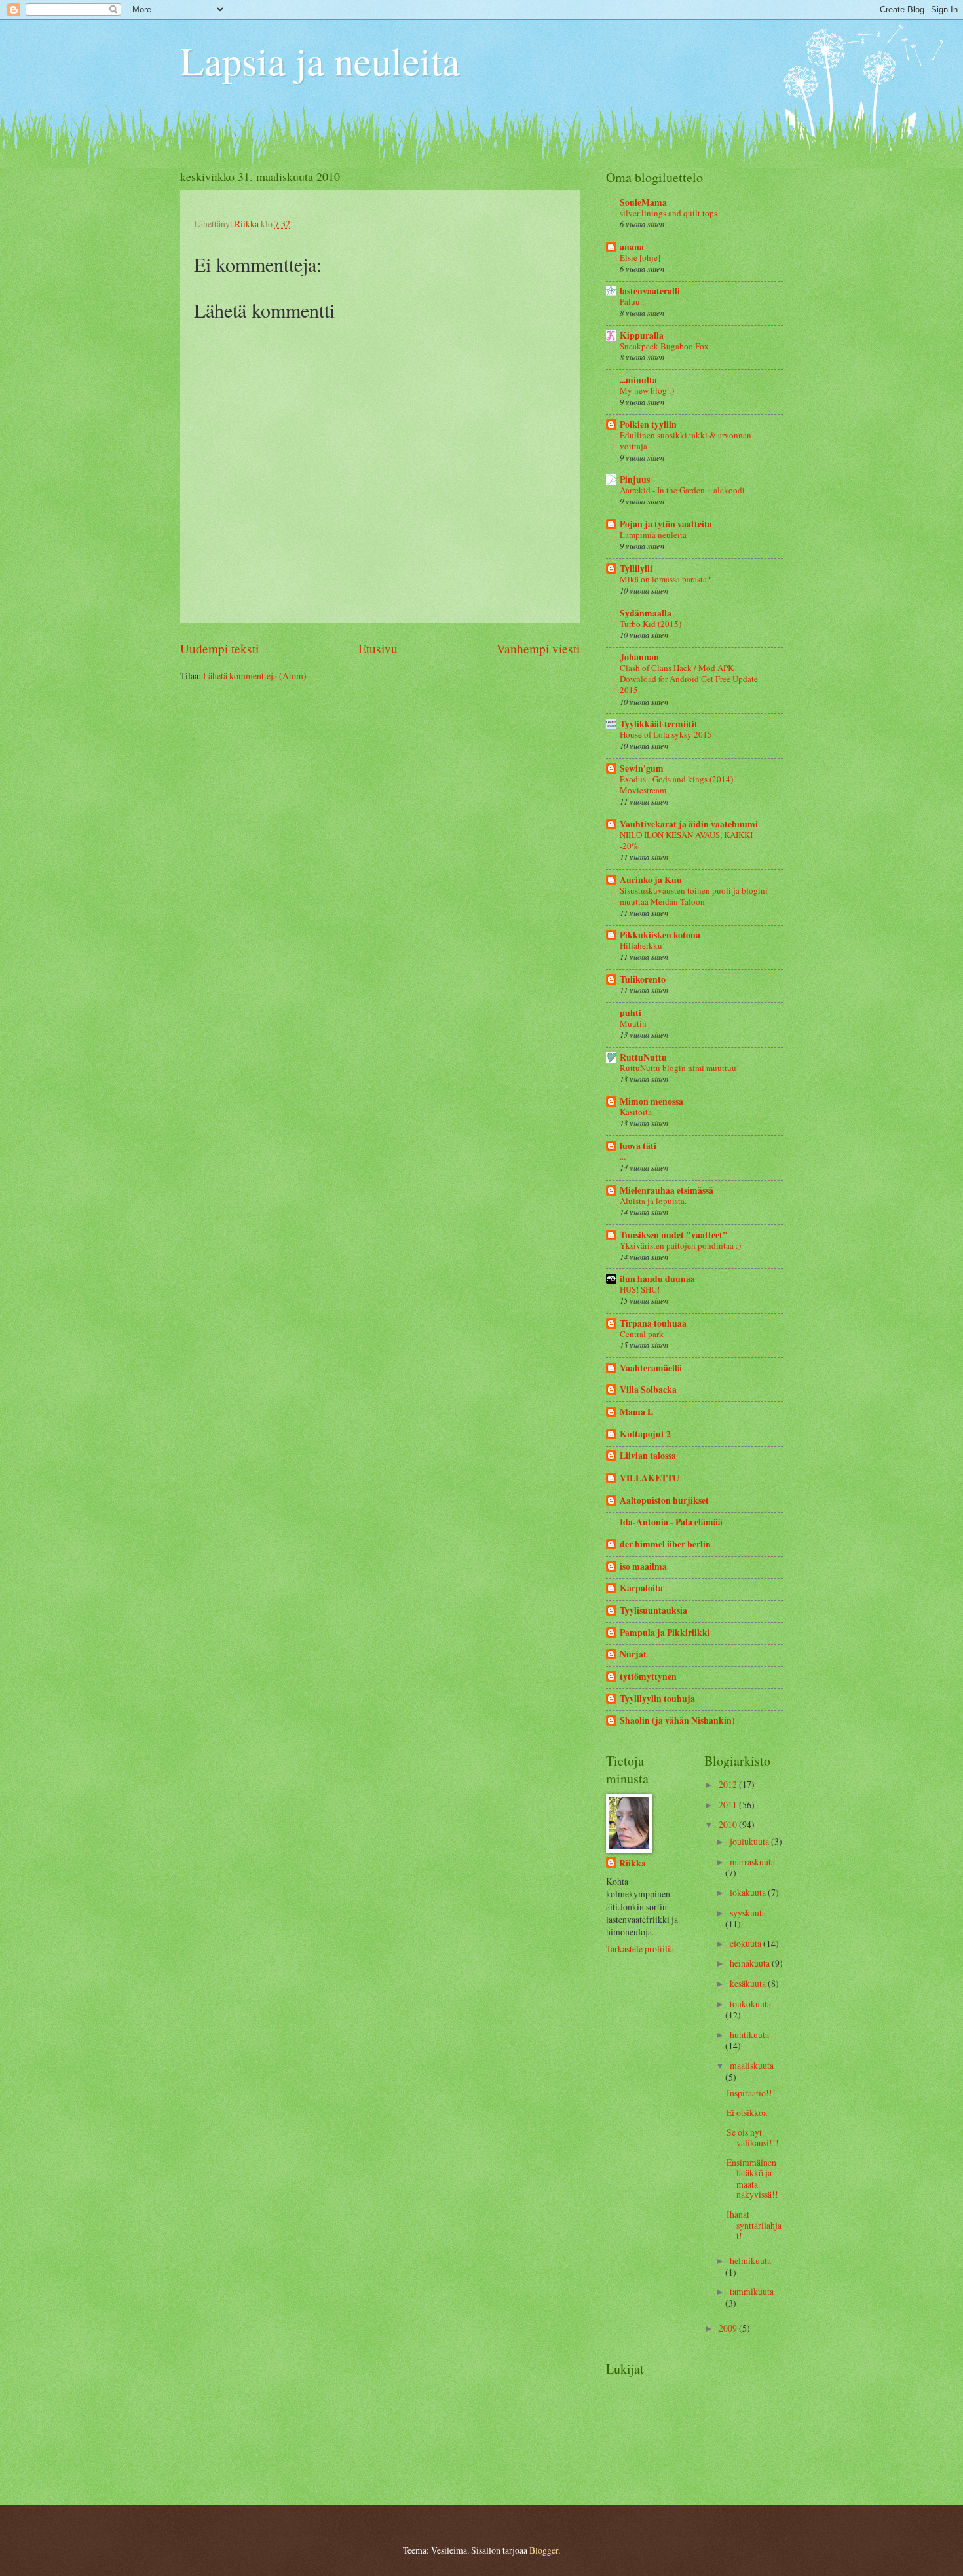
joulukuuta (750, 1841)
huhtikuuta (749, 2035)
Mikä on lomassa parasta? (665, 579)
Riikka (633, 1864)
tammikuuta (752, 2291)
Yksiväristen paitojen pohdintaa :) (680, 1245)
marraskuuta (752, 1862)
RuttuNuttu (643, 1057)
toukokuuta (750, 2004)
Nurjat (633, 1654)
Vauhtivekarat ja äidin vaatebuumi (689, 824)
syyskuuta (748, 1913)
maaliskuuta (752, 2065)
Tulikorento (643, 979)
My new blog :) (647, 390)
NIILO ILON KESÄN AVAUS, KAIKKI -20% (686, 840)
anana (632, 247)
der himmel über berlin (665, 1544)
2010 (729, 1824)
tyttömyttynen (648, 1676)
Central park (642, 1334)
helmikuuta (750, 2261)
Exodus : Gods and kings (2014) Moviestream (676, 785)
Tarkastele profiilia (640, 1949)
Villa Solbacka (648, 1390)
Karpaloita (641, 1588)
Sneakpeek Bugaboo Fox (664, 346)
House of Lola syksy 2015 (666, 734)
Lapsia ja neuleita (320, 60)
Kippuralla (642, 335)
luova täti (638, 1146)
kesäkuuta (749, 1983)
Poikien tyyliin (648, 425)
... (623, 1156)
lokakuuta (749, 1892)
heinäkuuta (751, 1963)
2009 (729, 2328)
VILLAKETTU (650, 1478)
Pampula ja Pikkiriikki (665, 1633)
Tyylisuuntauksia (653, 1610)
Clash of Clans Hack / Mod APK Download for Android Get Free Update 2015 (689, 679)
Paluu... (633, 301)
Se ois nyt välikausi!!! (753, 2138)
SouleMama (643, 202)
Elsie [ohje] (640, 257)
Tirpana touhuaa (653, 1323)
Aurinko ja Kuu (651, 880)
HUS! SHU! (640, 1289)
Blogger (544, 2550)
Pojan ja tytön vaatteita (666, 524)
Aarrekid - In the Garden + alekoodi (682, 490)
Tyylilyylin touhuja (657, 1699)
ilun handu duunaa (657, 1279)
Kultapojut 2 (645, 1434)
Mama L (636, 1412)
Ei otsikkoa (747, 2112)
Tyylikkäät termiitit (659, 724)
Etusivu (378, 648)
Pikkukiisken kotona (660, 935)
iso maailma (643, 1566)
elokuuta (746, 1943)
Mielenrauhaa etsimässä (667, 1190)
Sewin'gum (642, 768)
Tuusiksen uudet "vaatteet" (674, 1235)
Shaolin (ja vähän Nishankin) (677, 1720)
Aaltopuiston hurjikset (664, 1500)
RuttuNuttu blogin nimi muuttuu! (679, 1068)
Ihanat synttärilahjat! (754, 2225)
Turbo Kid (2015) (651, 624)
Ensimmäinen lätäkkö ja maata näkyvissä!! (752, 2179)
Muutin (633, 1023)
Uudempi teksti (219, 648)
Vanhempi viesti (538, 648)
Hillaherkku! (642, 945)
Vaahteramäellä (651, 1368)
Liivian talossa (648, 1456)
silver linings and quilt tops (669, 213)
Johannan (639, 657)
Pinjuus (635, 480)
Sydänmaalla (646, 613)
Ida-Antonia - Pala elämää (671, 1522)
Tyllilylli (636, 569)
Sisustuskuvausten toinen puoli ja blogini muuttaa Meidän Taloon (694, 896)
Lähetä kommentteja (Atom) (255, 676)
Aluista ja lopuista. (653, 1201)
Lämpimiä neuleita (653, 535)
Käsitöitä (636, 1112)
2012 (729, 1784)
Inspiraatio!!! (751, 2093)
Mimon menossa (651, 1101)
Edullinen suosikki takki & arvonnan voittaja (686, 441)
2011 (729, 1805)
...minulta (638, 380)
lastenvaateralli (650, 291)
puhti (631, 1013)
